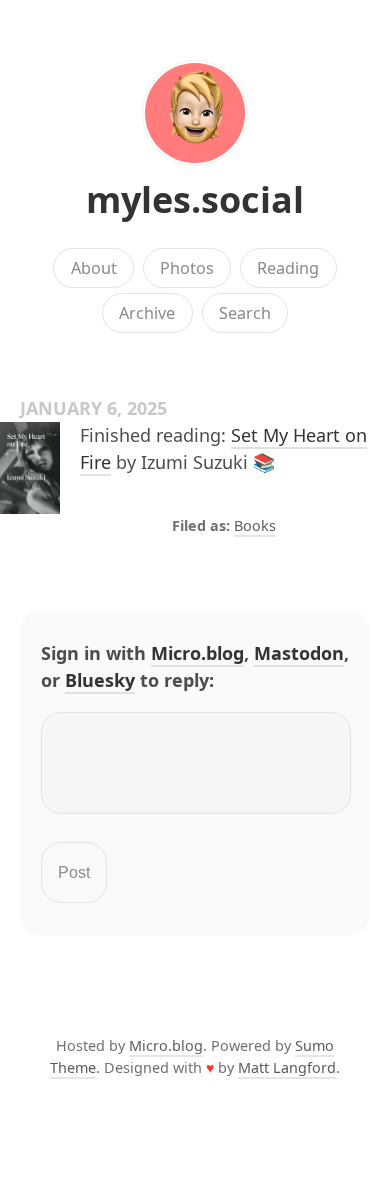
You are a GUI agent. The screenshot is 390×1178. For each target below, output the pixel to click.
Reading (288, 268)
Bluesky (100, 680)
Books (255, 525)
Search (245, 313)
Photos (187, 268)
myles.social (195, 199)
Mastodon (299, 653)
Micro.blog (197, 653)
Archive (147, 313)
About (94, 268)
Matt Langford (287, 1067)
